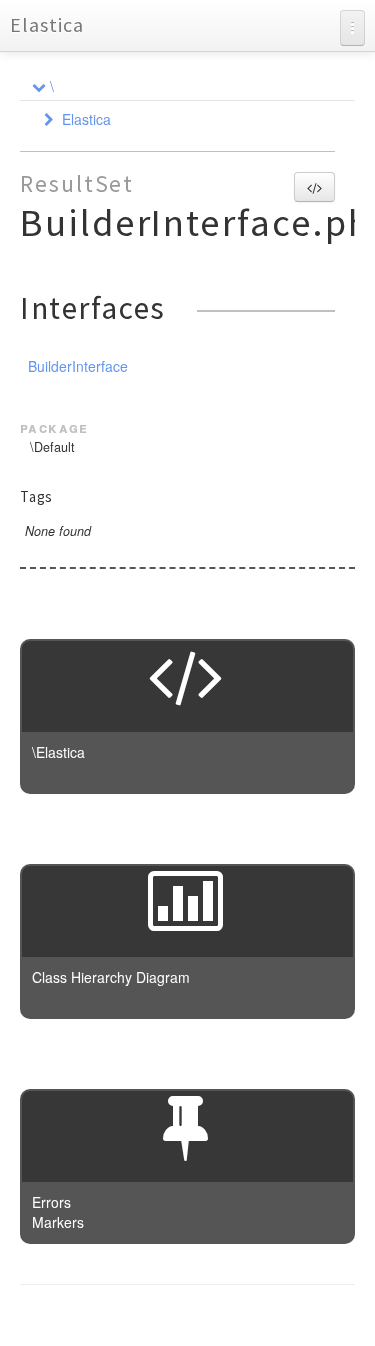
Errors (51, 1202)
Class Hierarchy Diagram (111, 977)
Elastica (47, 24)
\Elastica (58, 752)
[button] (314, 187)
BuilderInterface (78, 366)
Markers (58, 1222)
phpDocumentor (265, 1316)
